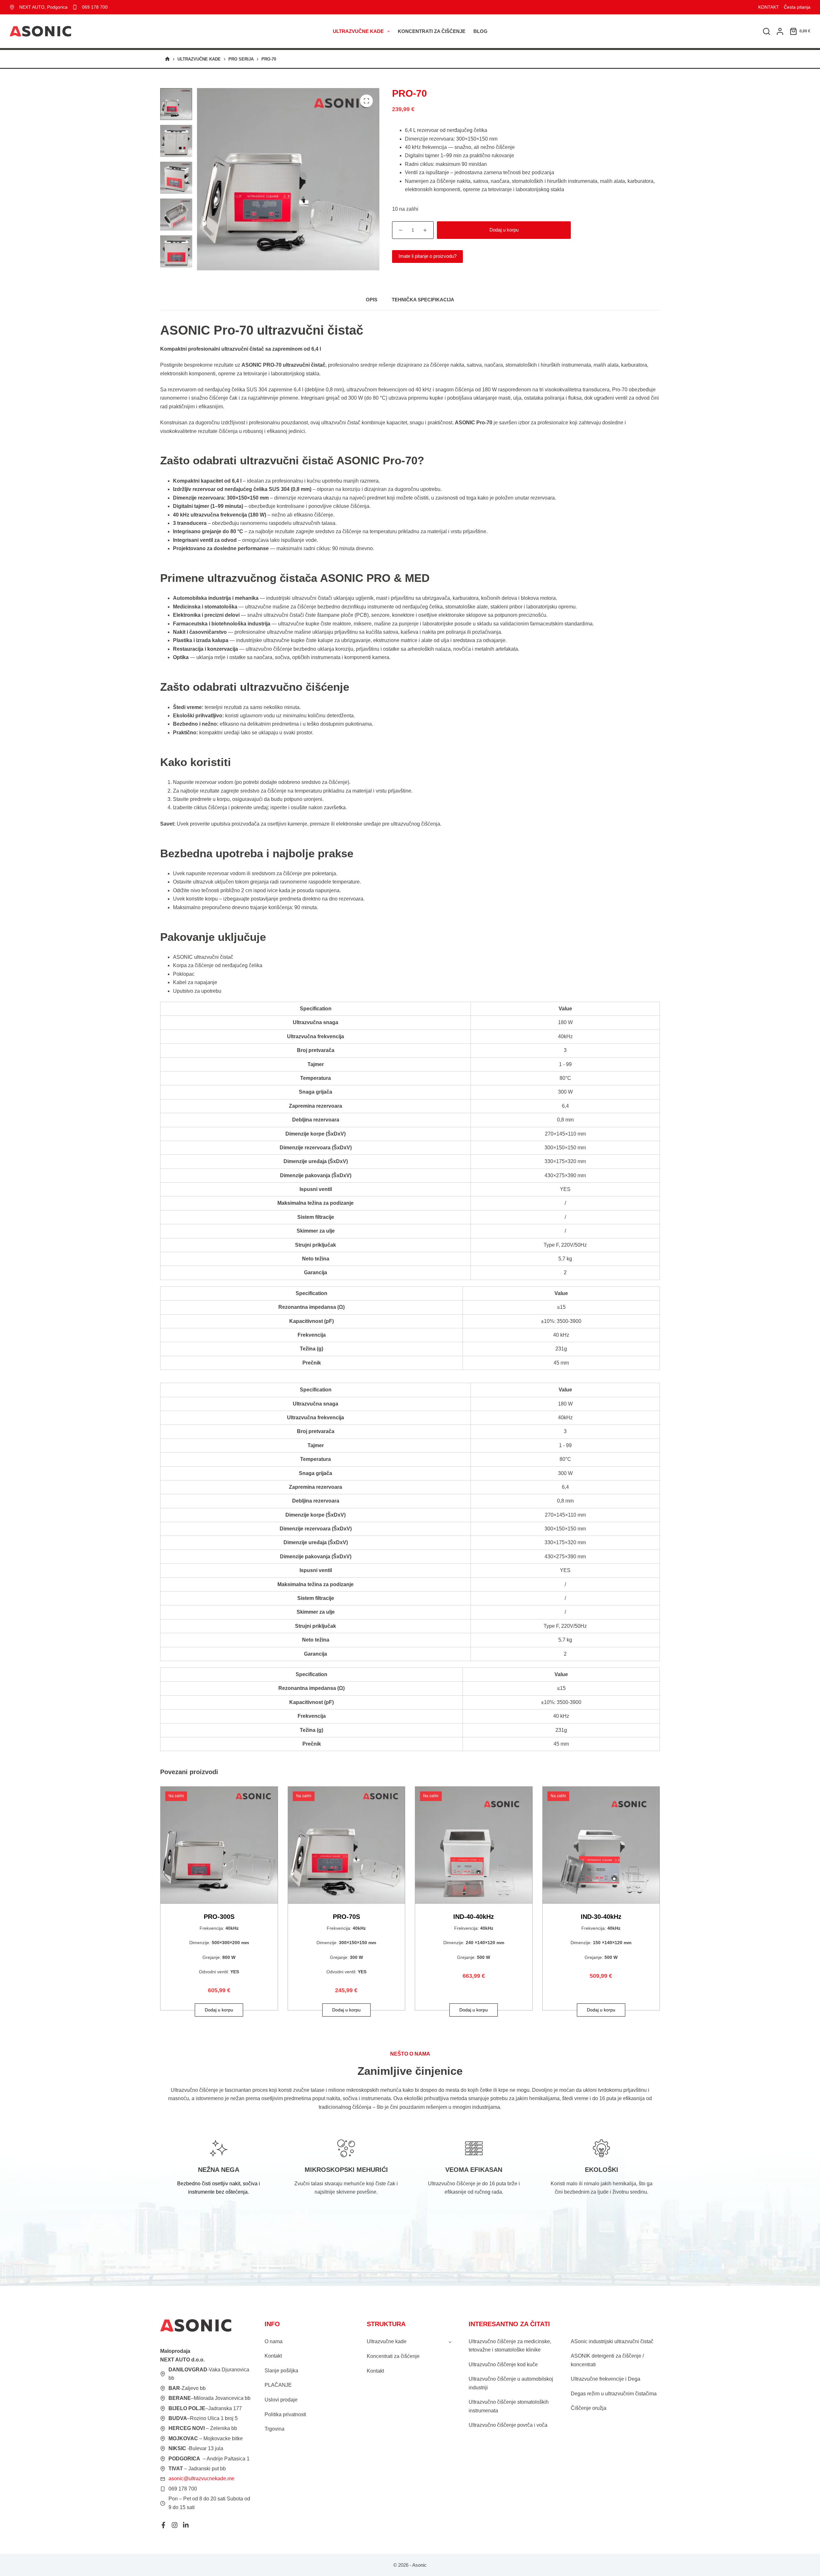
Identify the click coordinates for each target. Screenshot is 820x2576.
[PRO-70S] (347, 1845)
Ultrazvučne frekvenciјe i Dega (606, 2379)
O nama (274, 2341)
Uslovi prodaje (281, 2400)
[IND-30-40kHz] (601, 1845)
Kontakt (273, 2356)
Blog (480, 31)
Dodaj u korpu (504, 230)
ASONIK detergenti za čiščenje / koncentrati (607, 2360)
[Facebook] (163, 2525)
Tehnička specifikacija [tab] (423, 300)
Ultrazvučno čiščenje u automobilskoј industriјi (511, 2383)
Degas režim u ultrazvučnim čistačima (614, 2394)
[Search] (767, 31)
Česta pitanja (797, 7)
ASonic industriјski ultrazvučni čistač (612, 2341)
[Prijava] (780, 31)
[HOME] (167, 59)
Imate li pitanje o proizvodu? (427, 256)
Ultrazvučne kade (358, 31)
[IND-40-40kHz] (474, 1845)
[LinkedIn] (186, 2525)
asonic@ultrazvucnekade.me (201, 2478)
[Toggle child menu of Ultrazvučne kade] (450, 2342)
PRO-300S (219, 1917)
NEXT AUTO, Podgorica (43, 7)
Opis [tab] (372, 300)
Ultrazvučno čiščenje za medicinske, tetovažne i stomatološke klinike (510, 2346)
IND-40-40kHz (474, 1917)
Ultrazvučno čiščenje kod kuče (503, 2364)
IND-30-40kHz (601, 1917)
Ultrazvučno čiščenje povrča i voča (508, 2425)
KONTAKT (769, 7)
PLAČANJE (278, 2385)
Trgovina (275, 2429)
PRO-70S (346, 1917)
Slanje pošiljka (281, 2371)
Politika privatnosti (285, 2414)
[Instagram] (175, 2525)
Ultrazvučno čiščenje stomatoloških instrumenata (509, 2406)
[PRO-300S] (219, 1845)
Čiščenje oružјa (589, 2408)
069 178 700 (95, 7)
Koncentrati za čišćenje (432, 31)
